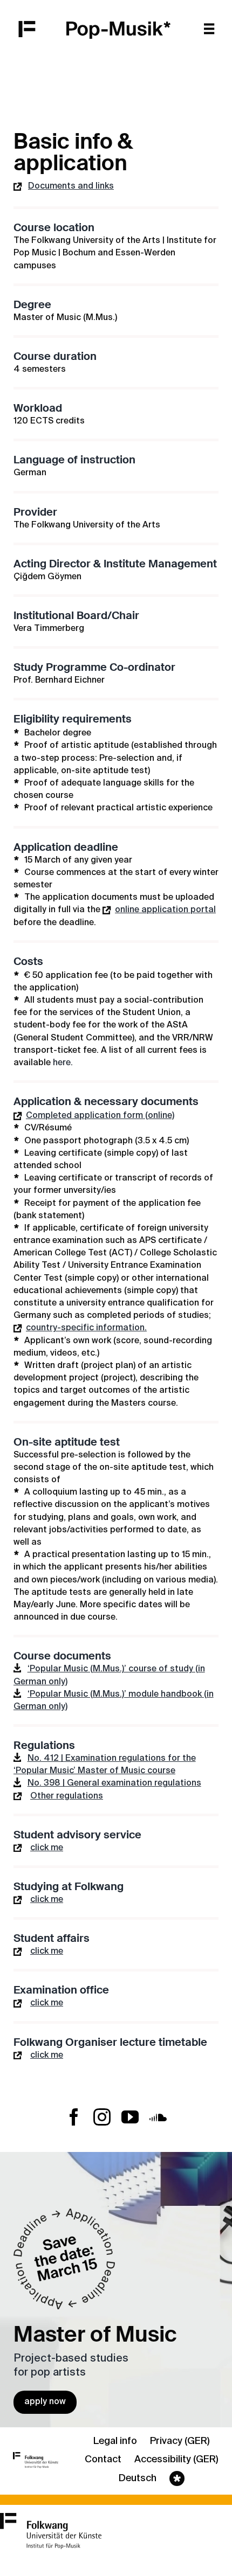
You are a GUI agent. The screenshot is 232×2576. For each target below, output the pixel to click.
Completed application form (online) (100, 1116)
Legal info (115, 2441)
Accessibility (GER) (176, 2460)
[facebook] (74, 2117)
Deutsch (138, 2478)
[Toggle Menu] (213, 28)
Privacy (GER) (180, 2441)
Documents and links (71, 186)
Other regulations (67, 1796)
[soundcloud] (158, 2117)
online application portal (165, 910)
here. (63, 1063)
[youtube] (130, 2117)
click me (47, 1848)
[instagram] (102, 2117)
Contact (103, 2460)
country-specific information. (86, 1328)
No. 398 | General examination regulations (114, 1783)
